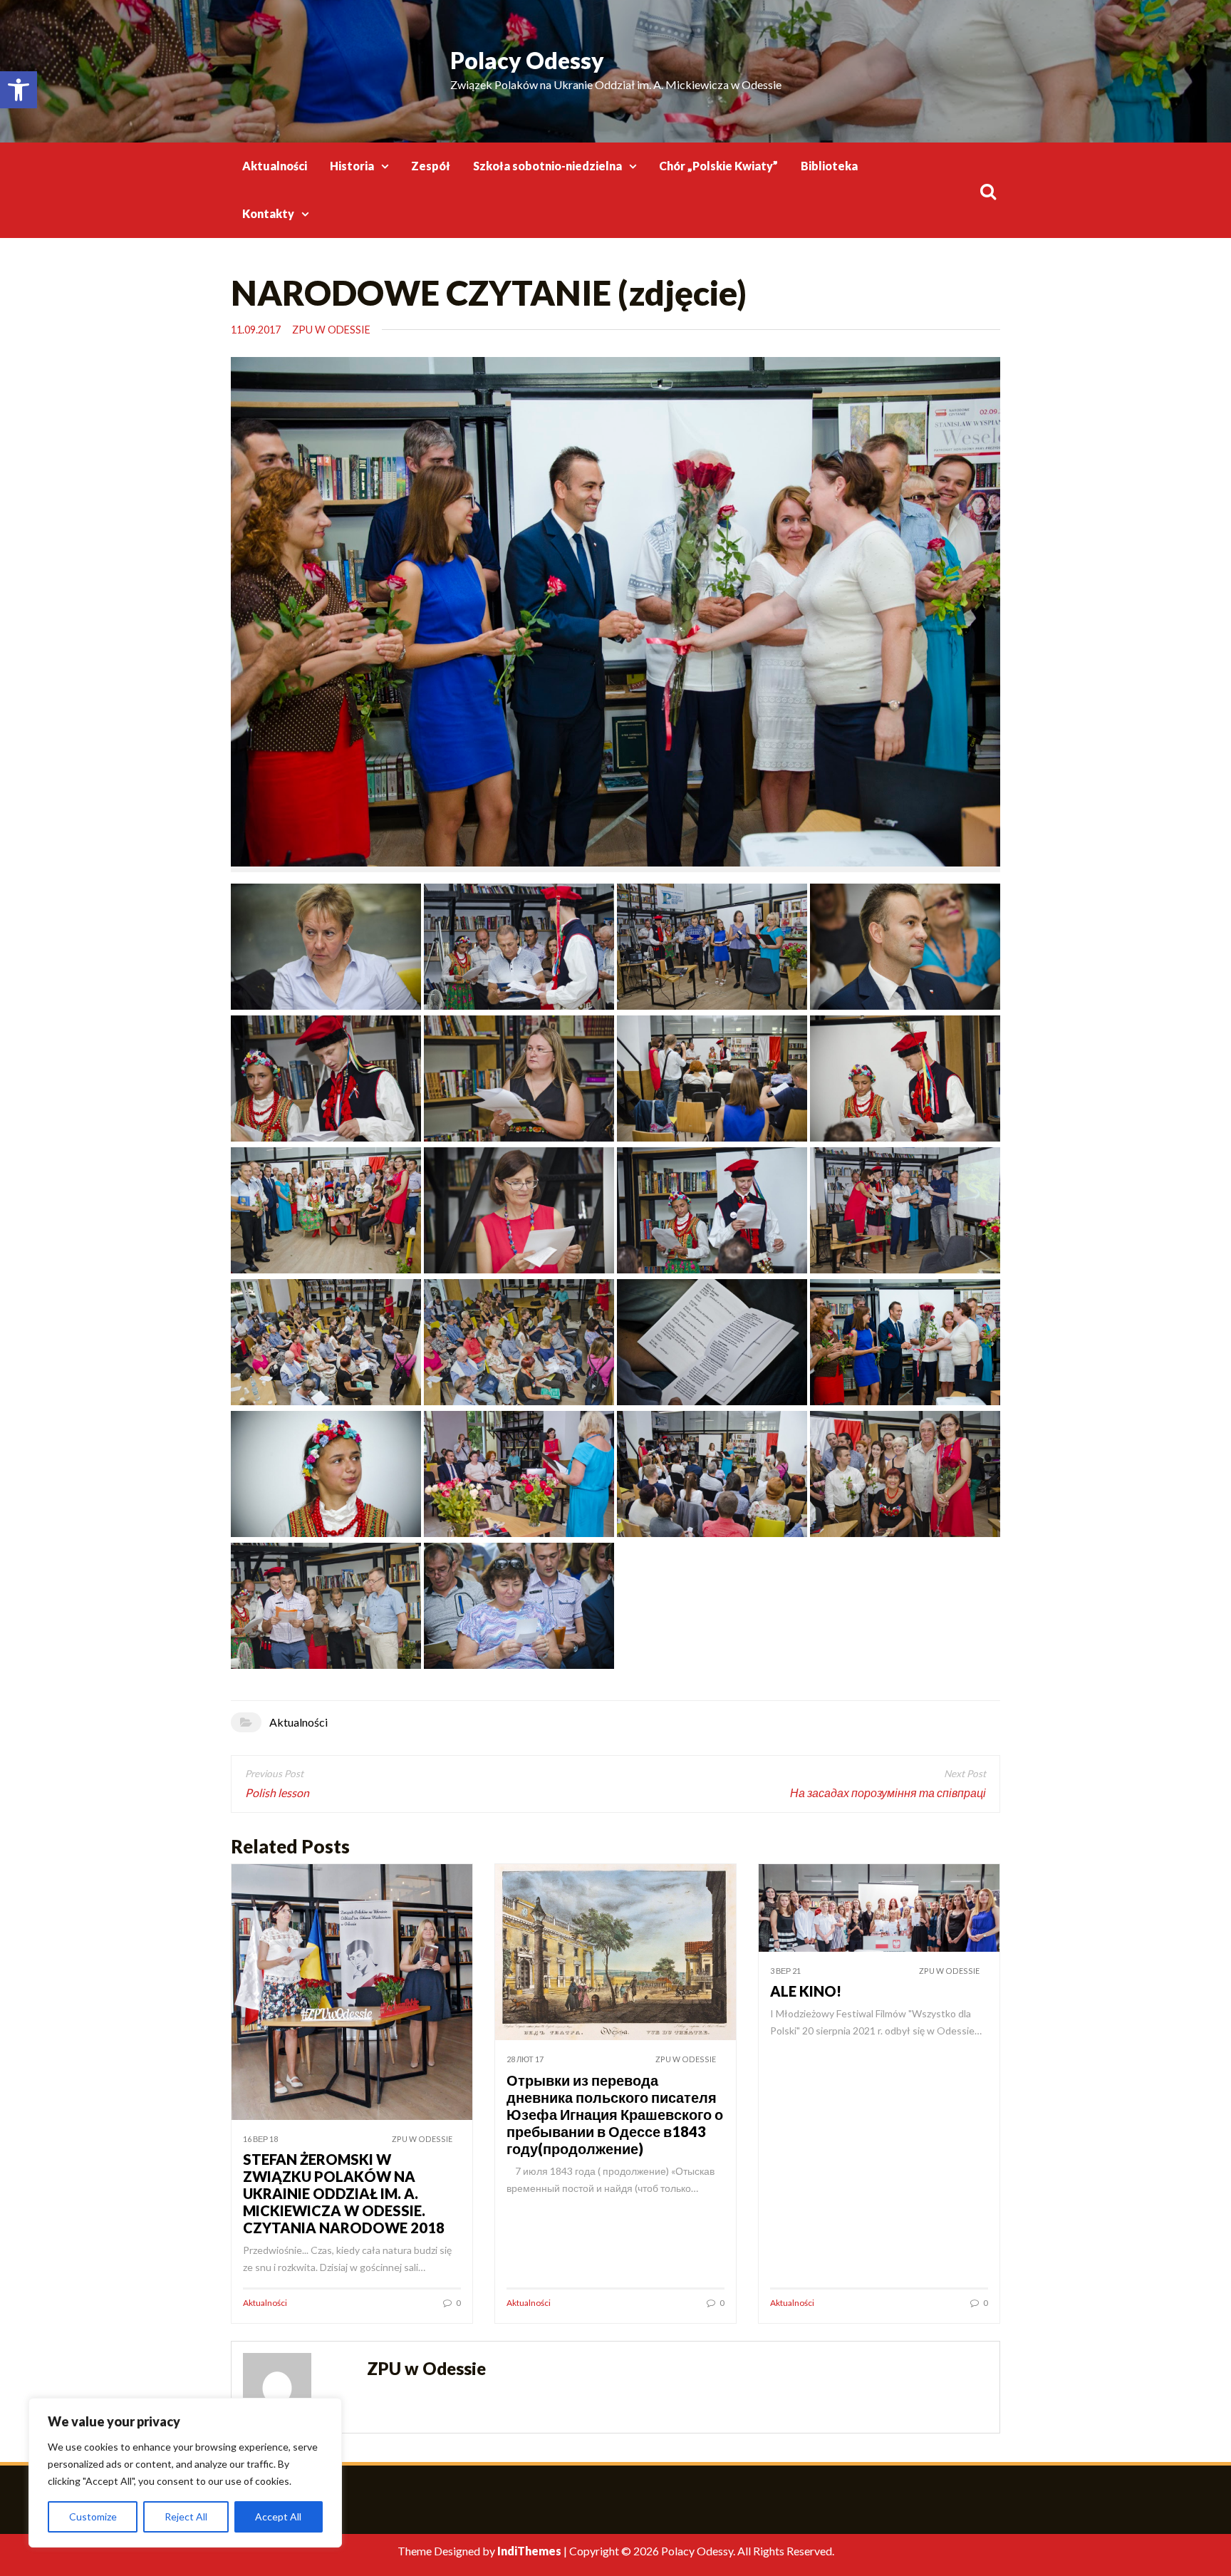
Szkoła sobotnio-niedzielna (547, 166)
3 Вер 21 (785, 1971)
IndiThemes (529, 2551)
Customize (93, 2516)
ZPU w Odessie (331, 330)
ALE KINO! (806, 1991)
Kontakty (268, 213)
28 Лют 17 (525, 2059)
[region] (185, 2473)
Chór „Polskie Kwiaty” (718, 166)
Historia (352, 166)
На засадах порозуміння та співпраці (888, 1793)
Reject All (186, 2516)
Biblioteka (829, 166)
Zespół (431, 166)
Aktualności (275, 166)
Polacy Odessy (527, 60)
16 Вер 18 (260, 2139)
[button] (19, 90)
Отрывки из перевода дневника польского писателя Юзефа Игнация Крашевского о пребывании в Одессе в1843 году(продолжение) (615, 2114)
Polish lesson (277, 1793)
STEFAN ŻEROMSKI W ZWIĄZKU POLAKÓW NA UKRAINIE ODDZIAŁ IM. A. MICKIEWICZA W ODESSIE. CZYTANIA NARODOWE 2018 (344, 2193)
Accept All (278, 2516)
